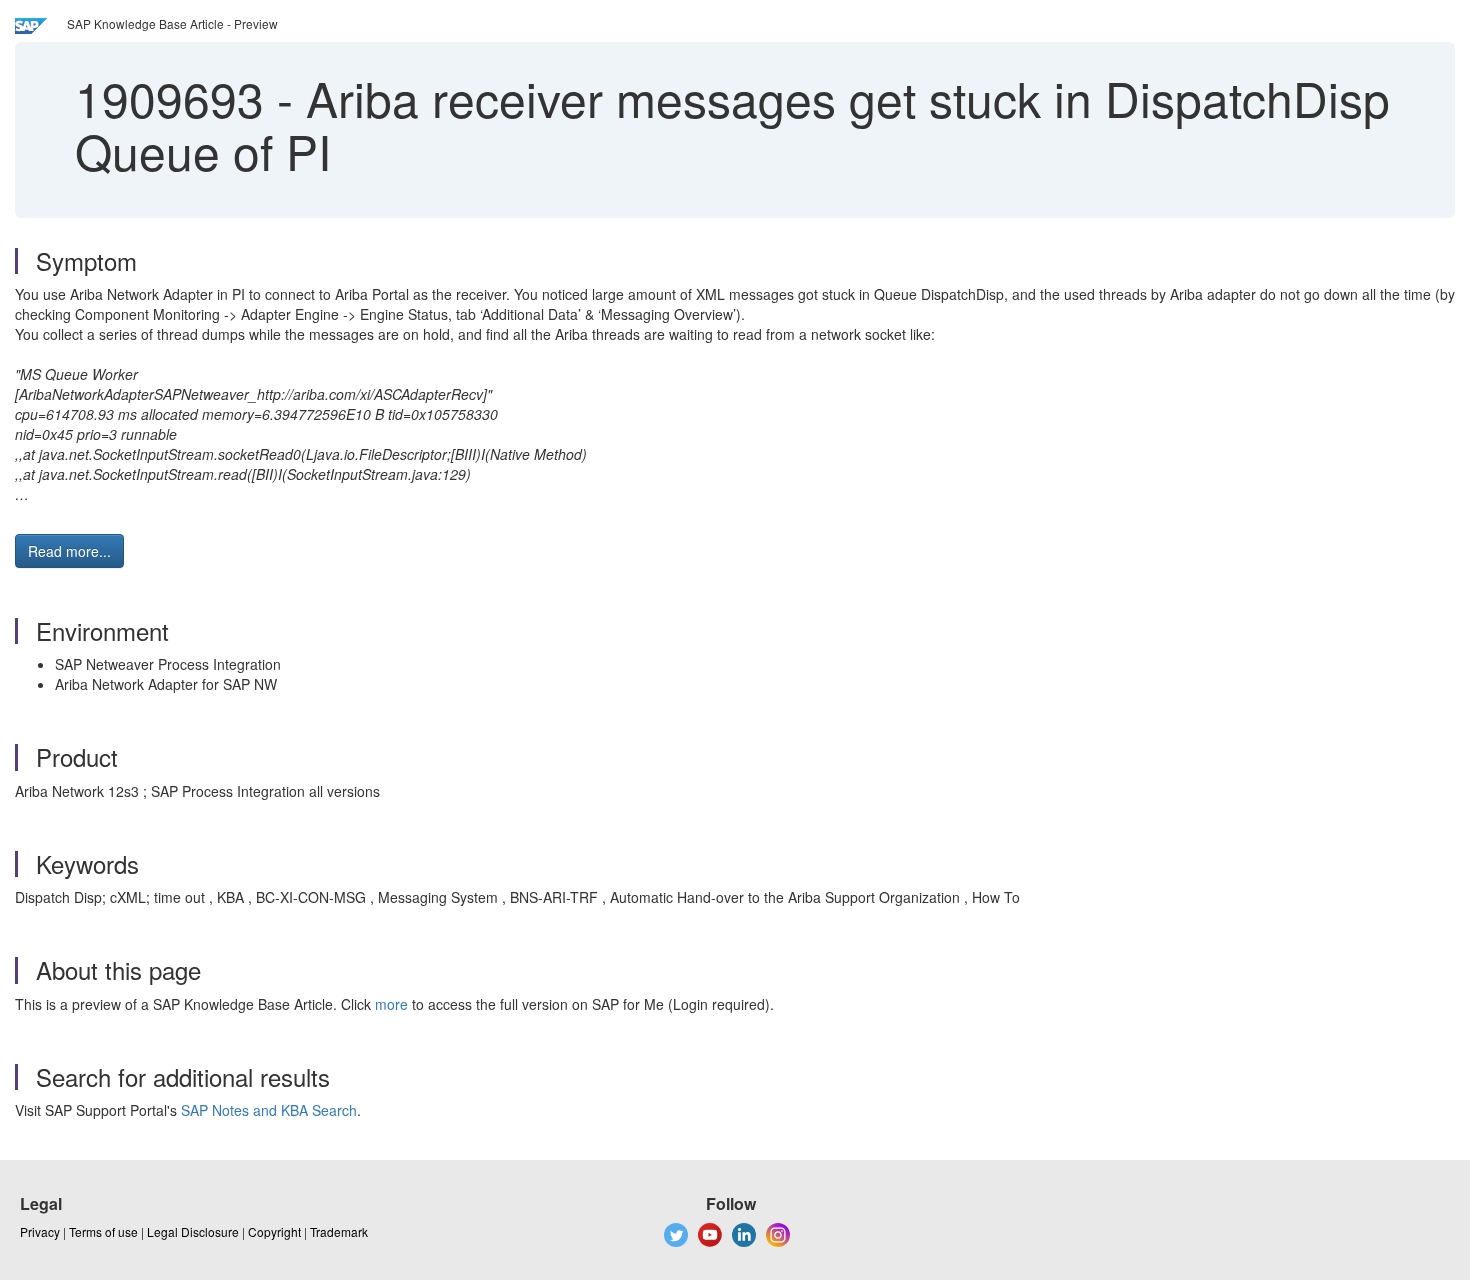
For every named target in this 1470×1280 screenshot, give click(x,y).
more (391, 1004)
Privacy (40, 1231)
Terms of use (103, 1231)
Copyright (274, 1231)
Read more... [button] (69, 551)
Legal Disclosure (193, 1231)
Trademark (339, 1231)
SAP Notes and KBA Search (269, 1110)
